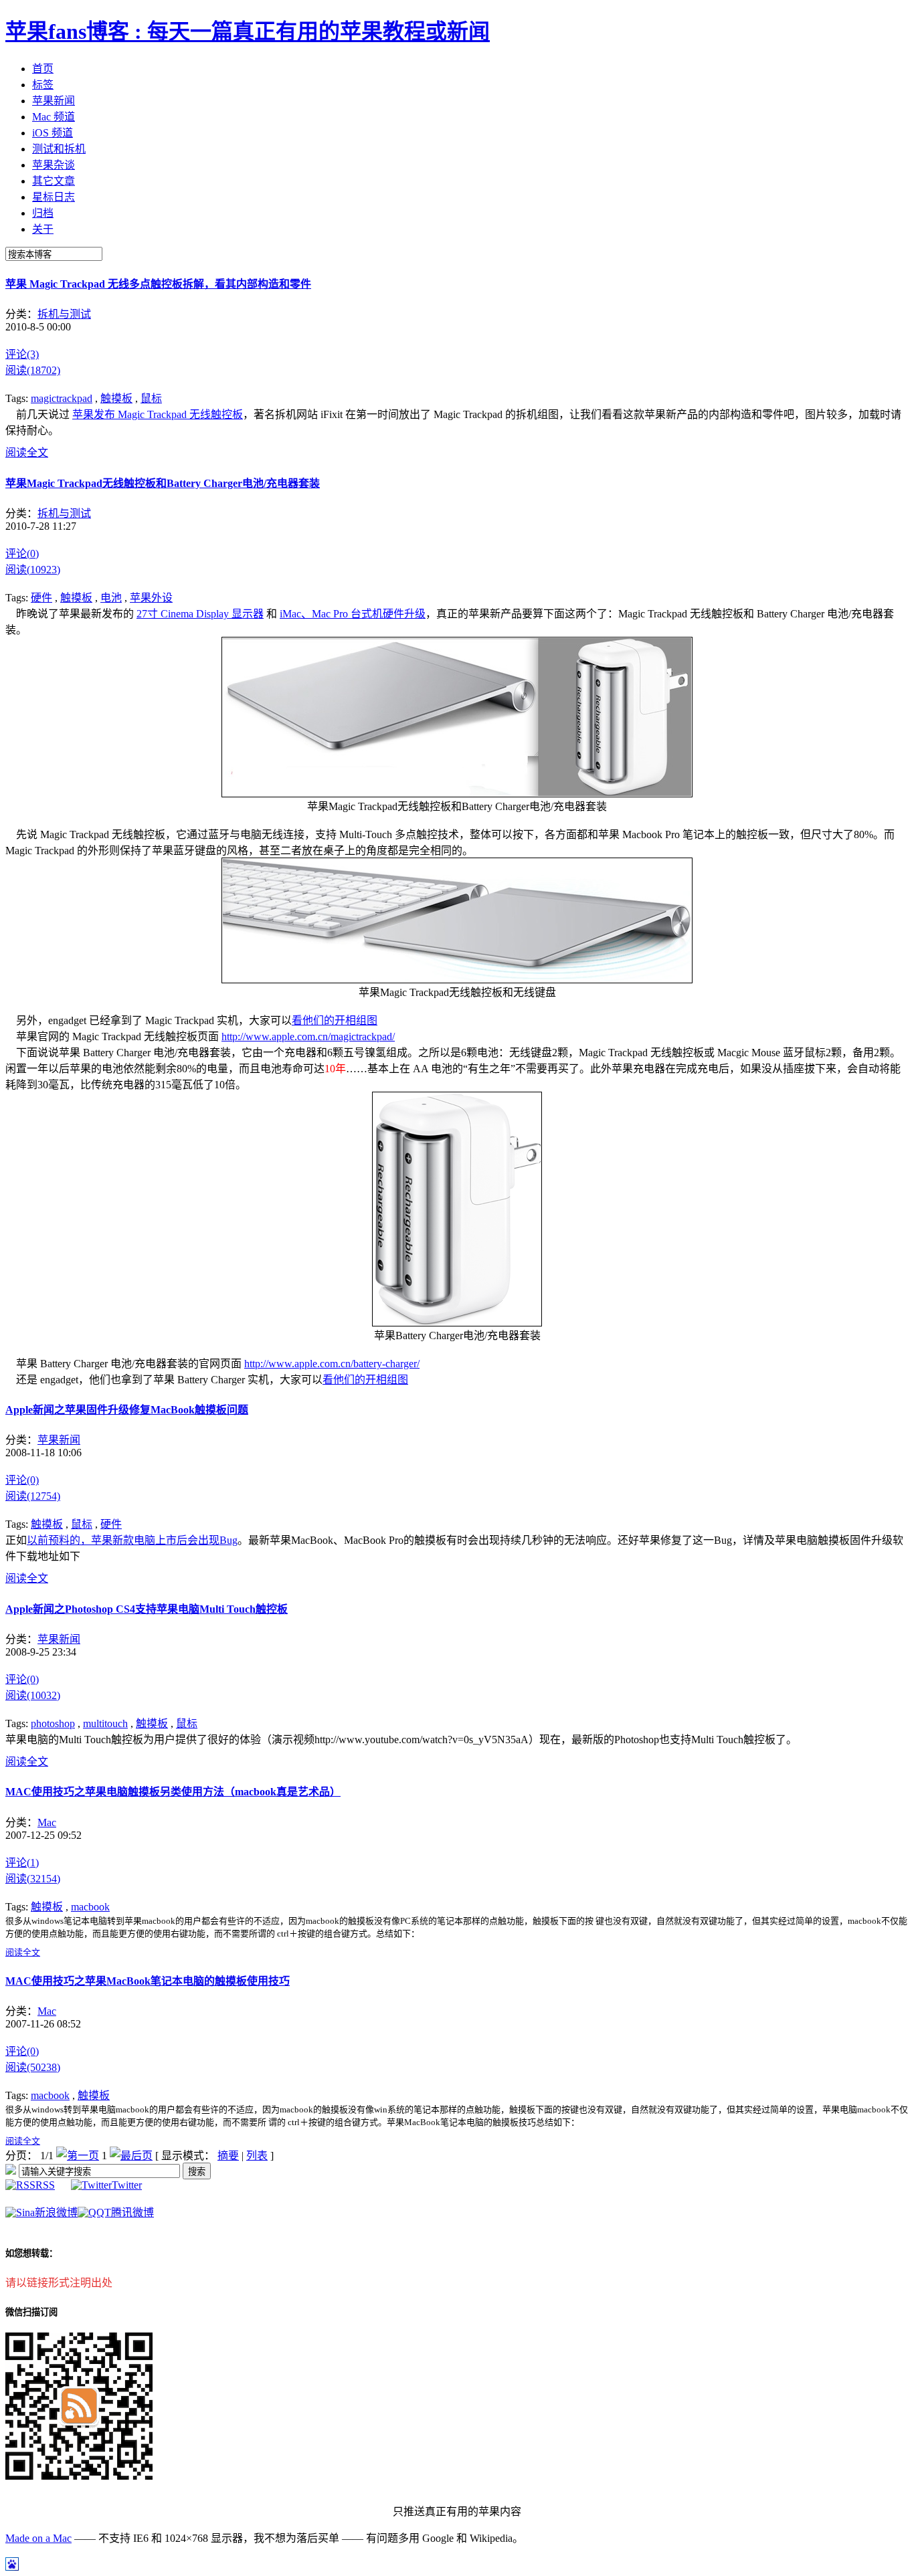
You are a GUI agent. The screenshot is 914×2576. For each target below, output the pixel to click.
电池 (111, 598)
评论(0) (22, 554)
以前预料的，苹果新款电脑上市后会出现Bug (132, 1540)
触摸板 (116, 398)
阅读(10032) (33, 1695)
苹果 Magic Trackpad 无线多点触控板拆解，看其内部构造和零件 (158, 284)
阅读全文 (27, 453)
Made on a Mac (38, 2538)
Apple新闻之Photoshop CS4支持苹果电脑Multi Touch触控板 (147, 1609)
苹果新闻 (59, 1440)
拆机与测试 (64, 314)
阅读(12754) (33, 1496)
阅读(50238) (33, 2067)
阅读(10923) (33, 570)
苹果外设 (151, 598)
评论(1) (22, 1863)
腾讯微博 (132, 2212)
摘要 (228, 2156)
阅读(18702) (33, 370)
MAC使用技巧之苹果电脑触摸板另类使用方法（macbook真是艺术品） (173, 1792)
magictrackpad (62, 398)
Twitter (127, 2185)
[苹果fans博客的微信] (79, 2476)
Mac (47, 1822)
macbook (90, 1907)
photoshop (53, 1723)
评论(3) (22, 354)
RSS (45, 2185)
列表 (257, 2156)
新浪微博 (56, 2212)
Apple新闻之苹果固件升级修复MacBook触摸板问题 (127, 1410)
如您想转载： (31, 2253)
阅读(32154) (33, 1879)
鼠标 (151, 398)
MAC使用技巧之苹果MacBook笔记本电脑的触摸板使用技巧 (148, 1981)
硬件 (41, 598)
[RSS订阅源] (11, 2171)
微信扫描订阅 (31, 2312)
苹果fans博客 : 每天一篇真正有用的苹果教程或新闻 (248, 31)
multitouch (105, 1723)
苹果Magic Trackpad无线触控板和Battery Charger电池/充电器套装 (163, 483)
